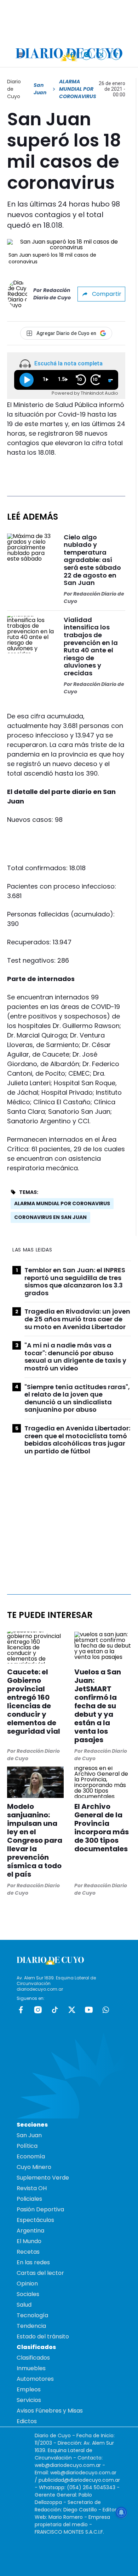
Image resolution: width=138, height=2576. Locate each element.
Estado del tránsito (43, 2336)
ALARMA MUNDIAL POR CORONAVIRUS (62, 1203)
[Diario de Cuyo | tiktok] (116, 55)
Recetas (28, 2252)
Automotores (35, 2379)
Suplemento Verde (43, 2178)
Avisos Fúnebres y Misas (50, 2411)
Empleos (29, 2389)
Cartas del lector (40, 2273)
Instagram (38, 2010)
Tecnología (32, 2315)
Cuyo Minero (34, 2167)
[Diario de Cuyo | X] (101, 55)
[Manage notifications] (121, 2512)
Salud (24, 2305)
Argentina (30, 2231)
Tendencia (31, 2326)
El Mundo (29, 2241)
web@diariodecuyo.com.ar (68, 2465)
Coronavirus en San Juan (50, 1217)
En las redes (33, 2262)
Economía (31, 2156)
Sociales (28, 2294)
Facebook (21, 2010)
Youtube (89, 2010)
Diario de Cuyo (14, 89)
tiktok (55, 2010)
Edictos (27, 2421)
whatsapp (106, 2010)
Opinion (27, 2284)
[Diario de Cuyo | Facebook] (72, 55)
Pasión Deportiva (40, 2209)
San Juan (40, 89)
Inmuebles (31, 2368)
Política (27, 2146)
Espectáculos (35, 2220)
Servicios (29, 2400)
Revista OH (32, 2188)
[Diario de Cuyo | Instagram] (87, 55)
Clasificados (33, 2358)
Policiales (29, 2199)
